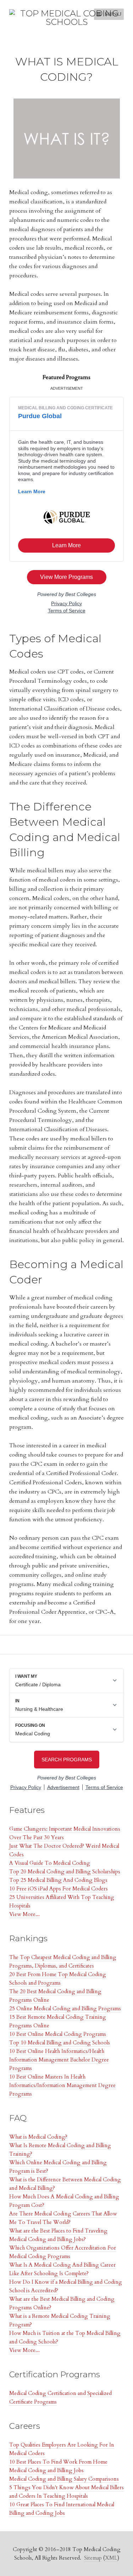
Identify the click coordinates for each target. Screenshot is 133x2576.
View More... (24, 1914)
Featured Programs (66, 377)
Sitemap (93, 2558)
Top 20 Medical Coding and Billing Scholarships (65, 1872)
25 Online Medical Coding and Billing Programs (65, 2008)
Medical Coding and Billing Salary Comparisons (64, 2479)
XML (111, 2558)
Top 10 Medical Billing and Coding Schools (60, 2043)
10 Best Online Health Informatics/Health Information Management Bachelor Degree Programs (59, 2060)
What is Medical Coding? (38, 2137)
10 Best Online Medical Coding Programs (58, 2034)
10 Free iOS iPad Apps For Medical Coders (59, 1889)
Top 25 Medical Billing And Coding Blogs (58, 1880)
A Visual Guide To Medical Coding (50, 1863)
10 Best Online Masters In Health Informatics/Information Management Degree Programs (62, 2085)
